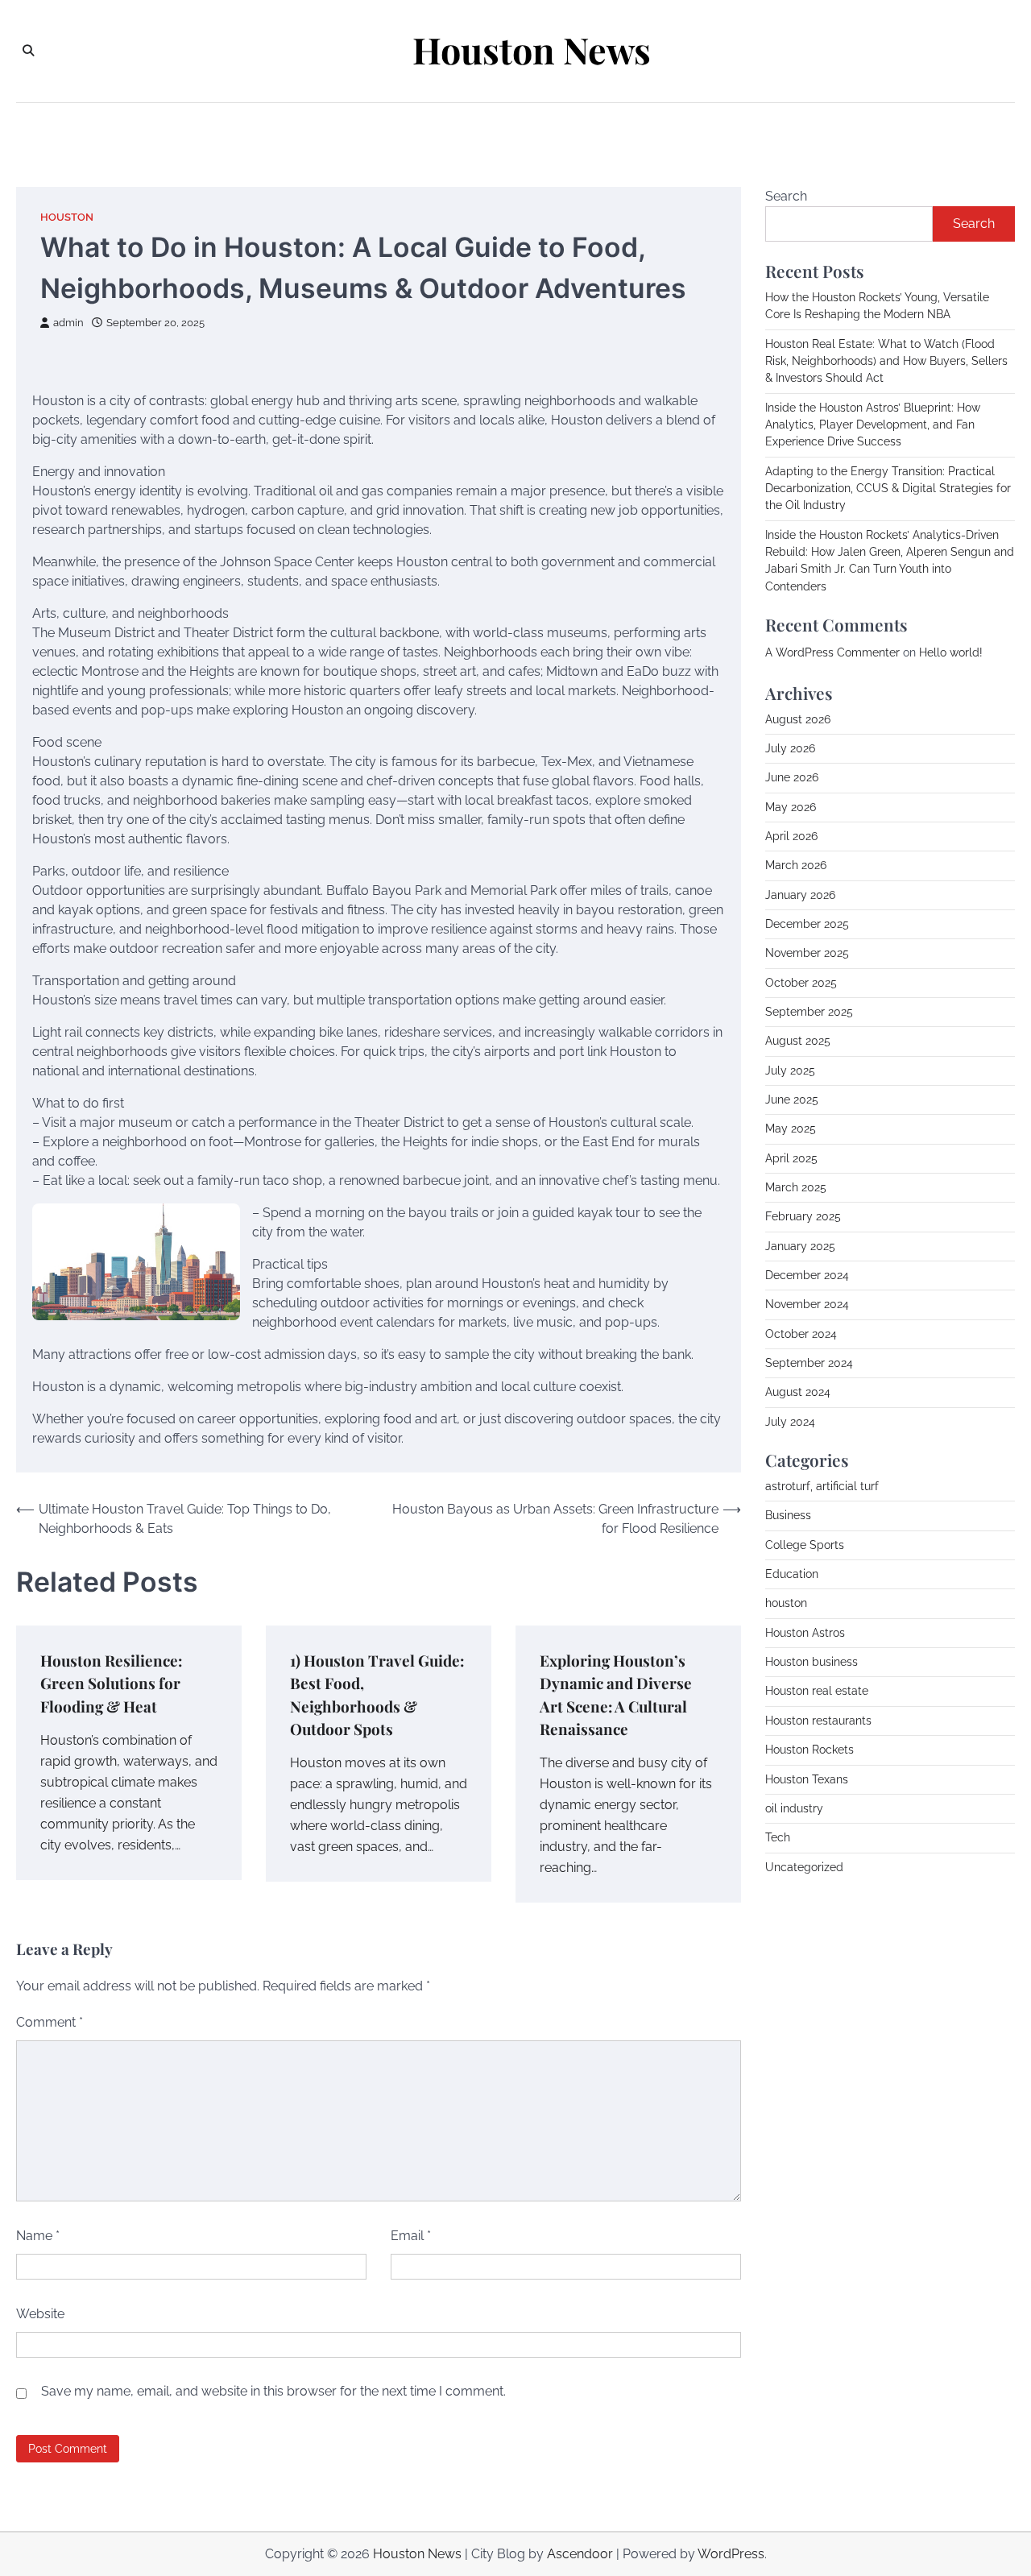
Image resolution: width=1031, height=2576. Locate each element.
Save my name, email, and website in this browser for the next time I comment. (273, 2391)
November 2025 (807, 953)
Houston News (532, 50)
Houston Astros (805, 1633)
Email (411, 2236)
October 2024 (801, 1334)
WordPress (731, 2554)
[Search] (28, 51)
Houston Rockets (809, 1750)
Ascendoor (580, 2554)
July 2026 (790, 748)
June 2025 (792, 1100)
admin (68, 323)
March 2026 (796, 865)
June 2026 (792, 777)
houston (67, 217)
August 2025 (798, 1041)
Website (40, 2314)
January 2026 (800, 895)
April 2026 (791, 836)
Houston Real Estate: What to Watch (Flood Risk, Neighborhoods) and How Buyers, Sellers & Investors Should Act (886, 361)
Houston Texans (807, 1779)
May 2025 (791, 1129)
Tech (778, 1837)
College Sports (805, 1545)
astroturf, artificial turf (822, 1486)
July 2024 (790, 1422)
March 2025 (796, 1187)
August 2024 (798, 1392)
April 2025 (791, 1158)
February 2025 (803, 1216)
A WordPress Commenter (832, 652)
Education (792, 1574)
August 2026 (798, 719)
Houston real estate (817, 1691)
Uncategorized (804, 1867)
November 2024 (807, 1304)
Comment (50, 2022)
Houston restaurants (818, 1721)
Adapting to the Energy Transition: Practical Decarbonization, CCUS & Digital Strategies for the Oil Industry (888, 489)
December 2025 (807, 924)
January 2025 (800, 1246)
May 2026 (791, 807)
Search (786, 196)
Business (788, 1515)
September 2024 (809, 1363)
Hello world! (951, 652)
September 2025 (809, 1012)
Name (38, 2236)
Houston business (812, 1662)
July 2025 (790, 1071)
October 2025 (801, 983)
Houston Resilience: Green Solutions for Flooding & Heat (111, 1684)
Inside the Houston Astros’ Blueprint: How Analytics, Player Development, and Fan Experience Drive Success (873, 425)
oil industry (794, 1808)
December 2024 (807, 1275)
